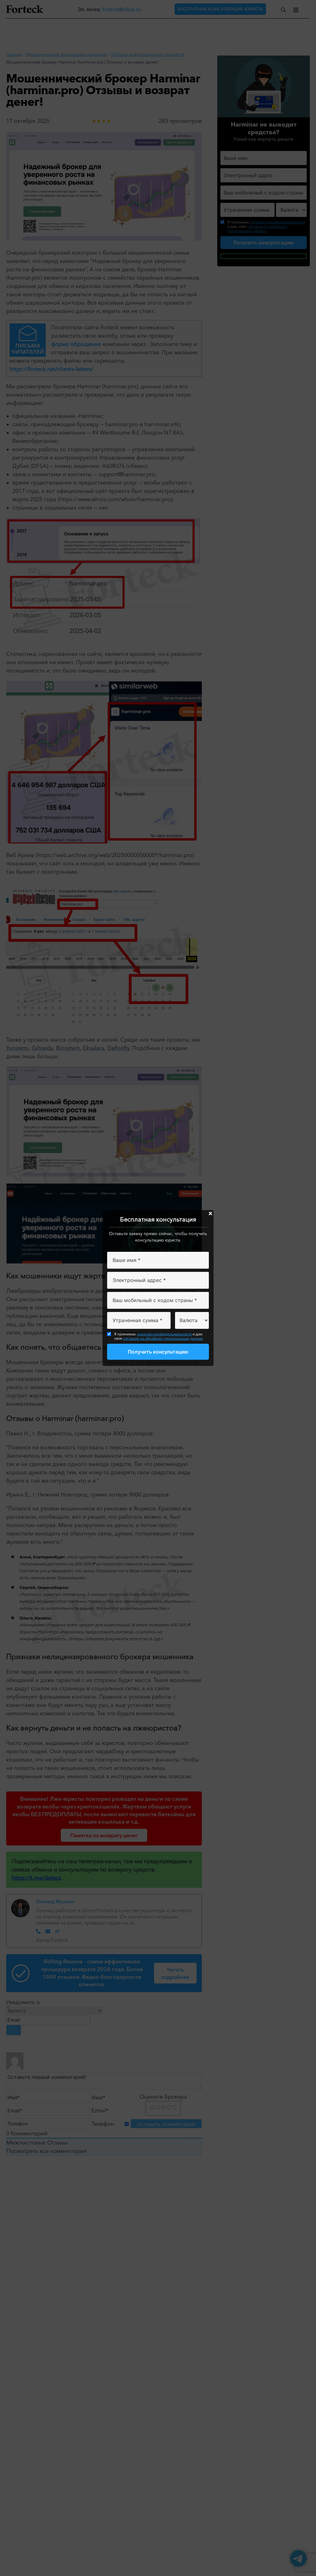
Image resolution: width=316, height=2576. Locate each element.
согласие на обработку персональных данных (163, 1338)
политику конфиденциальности (164, 1334)
